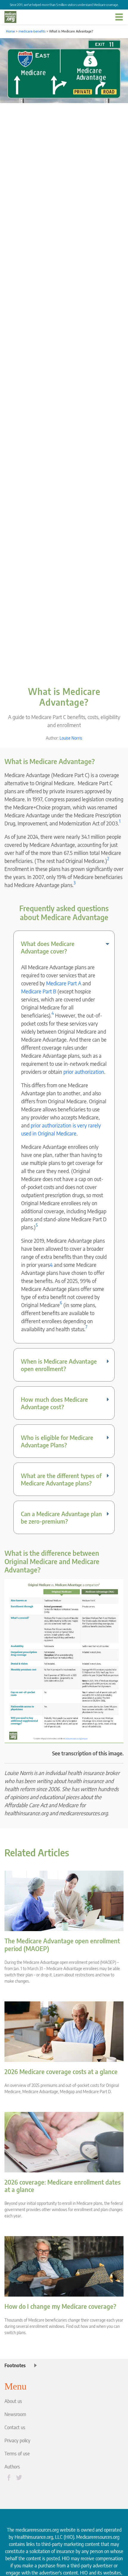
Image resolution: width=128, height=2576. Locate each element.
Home (10, 31)
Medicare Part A (64, 983)
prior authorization (84, 1072)
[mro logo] (10, 17)
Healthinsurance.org (34, 2537)
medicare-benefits (32, 31)
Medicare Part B (39, 991)
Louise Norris (71, 738)
